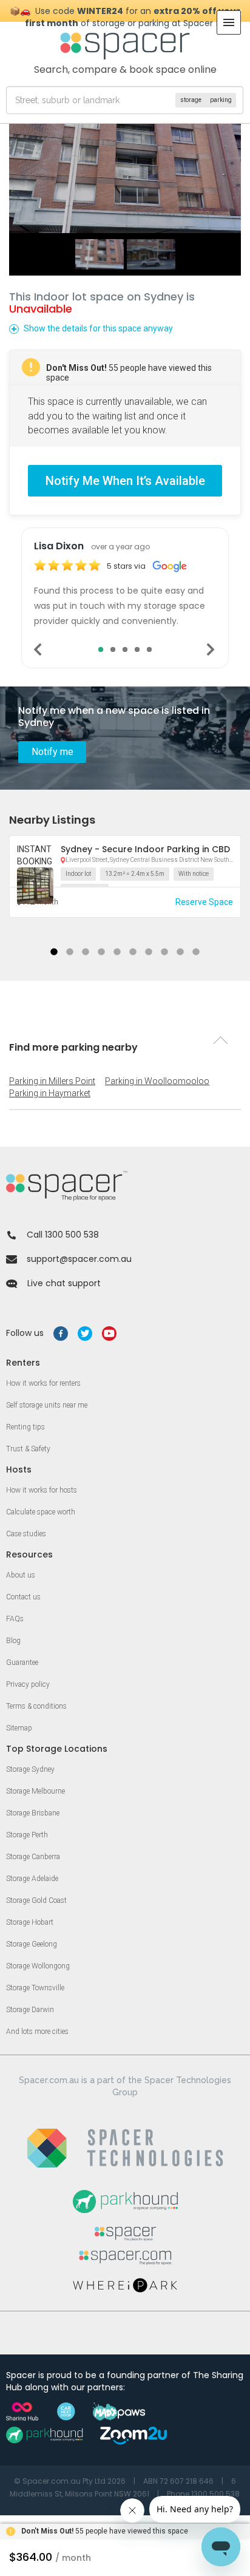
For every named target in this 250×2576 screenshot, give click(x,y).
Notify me (52, 752)
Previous (39, 649)
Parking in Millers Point (52, 1081)
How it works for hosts (42, 1490)
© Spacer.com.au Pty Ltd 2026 (70, 2481)
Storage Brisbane (33, 1813)
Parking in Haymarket (50, 1093)
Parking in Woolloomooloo (157, 1081)
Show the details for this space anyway (98, 328)
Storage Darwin (30, 2010)
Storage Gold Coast (36, 1900)
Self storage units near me (47, 1405)
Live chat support (64, 1283)
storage (191, 100)
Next (211, 649)
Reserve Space (204, 902)
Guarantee (22, 1663)
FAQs (15, 1619)
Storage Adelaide (32, 1879)
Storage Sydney (30, 1769)
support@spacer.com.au (79, 1259)
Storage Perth (27, 1835)
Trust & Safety (28, 1449)
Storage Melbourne (35, 1791)
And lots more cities (37, 2032)
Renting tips (25, 1427)
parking (221, 100)
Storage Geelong (32, 1944)
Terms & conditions (36, 1706)
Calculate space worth (41, 1512)
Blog (13, 1641)
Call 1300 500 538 (63, 1235)
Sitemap (19, 1728)
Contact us (23, 1597)
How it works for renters (43, 1383)
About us (21, 1575)
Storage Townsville (35, 1988)
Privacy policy (28, 1684)
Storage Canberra (33, 1857)
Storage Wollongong (38, 1966)
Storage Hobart (30, 1922)
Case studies (26, 1534)
